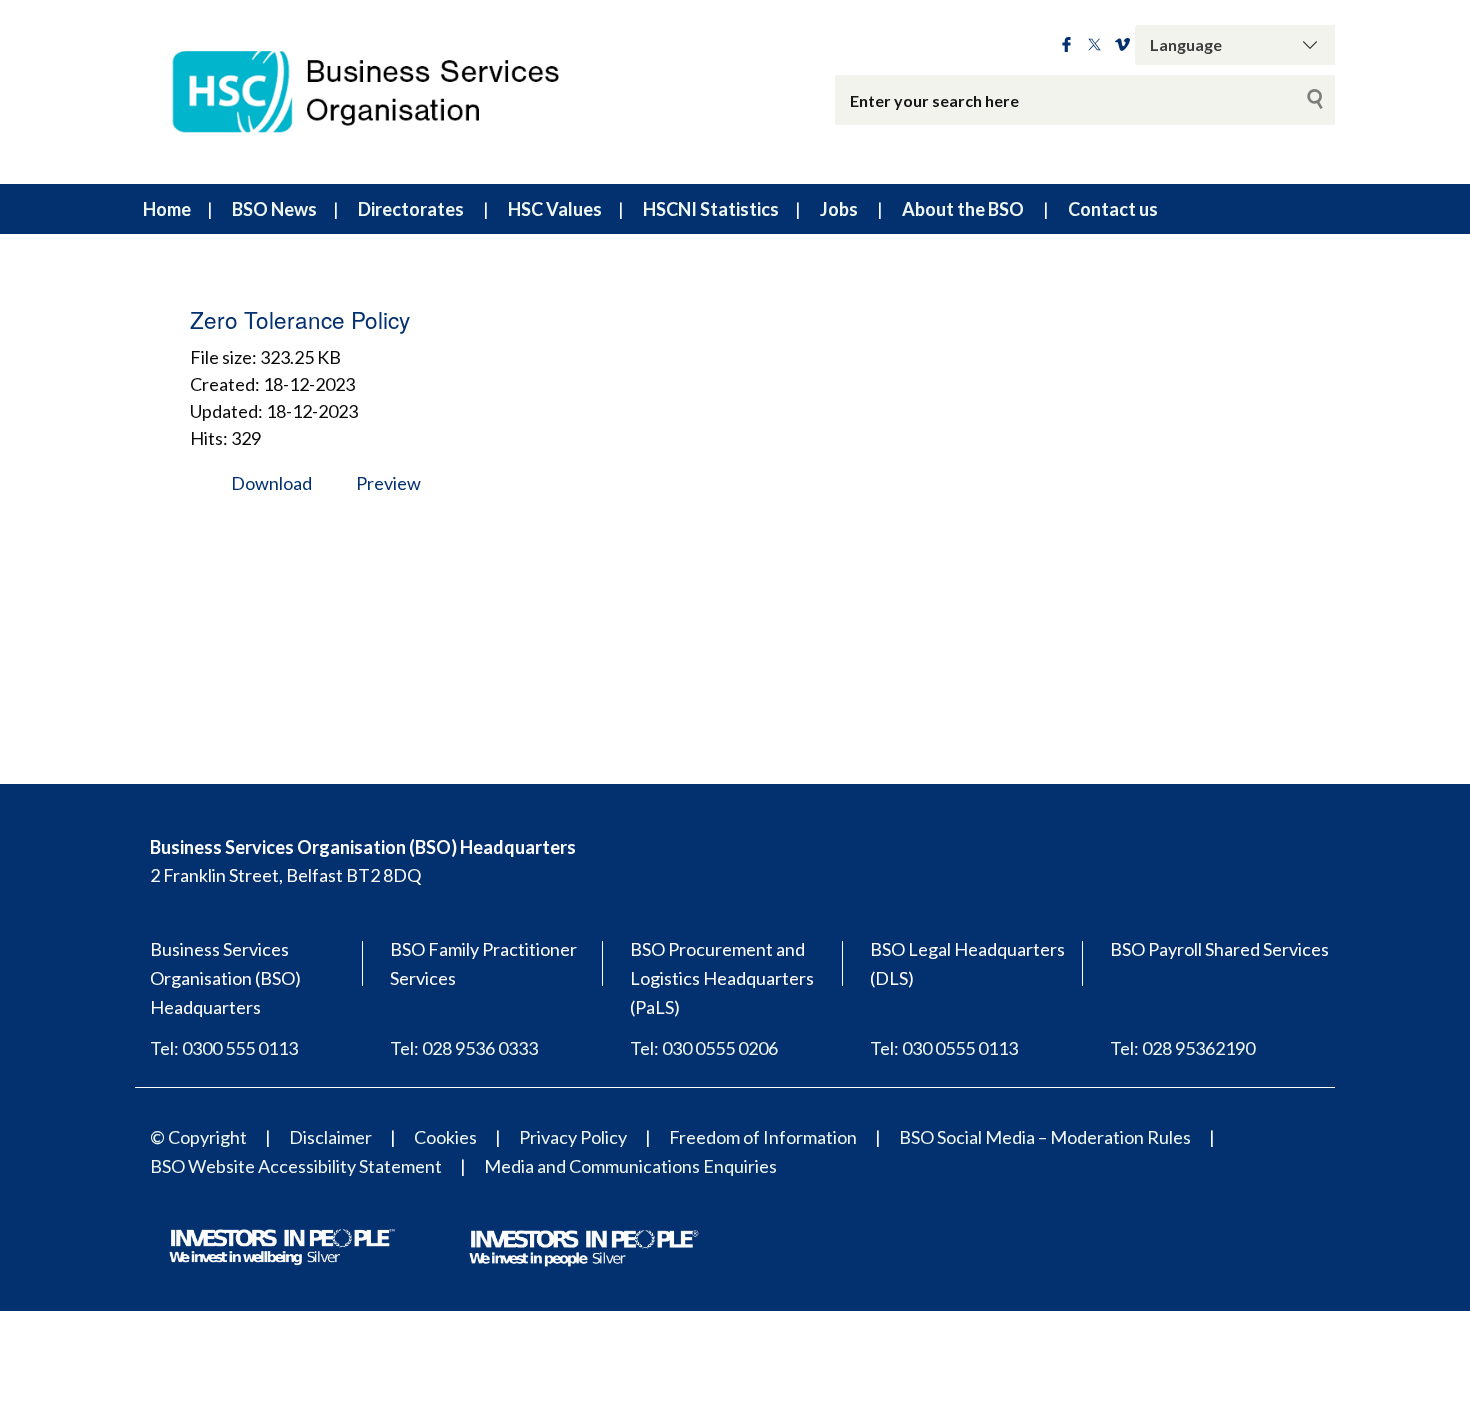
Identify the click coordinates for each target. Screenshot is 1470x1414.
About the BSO (963, 209)
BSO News (274, 209)
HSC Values (555, 209)
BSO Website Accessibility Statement (296, 1166)
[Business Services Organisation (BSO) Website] (385, 92)
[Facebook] (1066, 45)
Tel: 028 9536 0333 (464, 1048)
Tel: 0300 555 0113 (224, 1048)
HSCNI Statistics (711, 209)
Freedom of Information (763, 1137)
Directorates (411, 209)
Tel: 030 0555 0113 (944, 1048)
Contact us (1113, 209)
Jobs (839, 209)
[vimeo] (1122, 45)
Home (167, 209)
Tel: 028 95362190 (1182, 1048)
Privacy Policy (573, 1137)
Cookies (445, 1137)
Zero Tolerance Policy (300, 319)
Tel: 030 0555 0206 (704, 1048)
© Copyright (198, 1137)
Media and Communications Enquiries (630, 1166)
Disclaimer (330, 1137)
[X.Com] (1094, 45)
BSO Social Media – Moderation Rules (1045, 1137)
